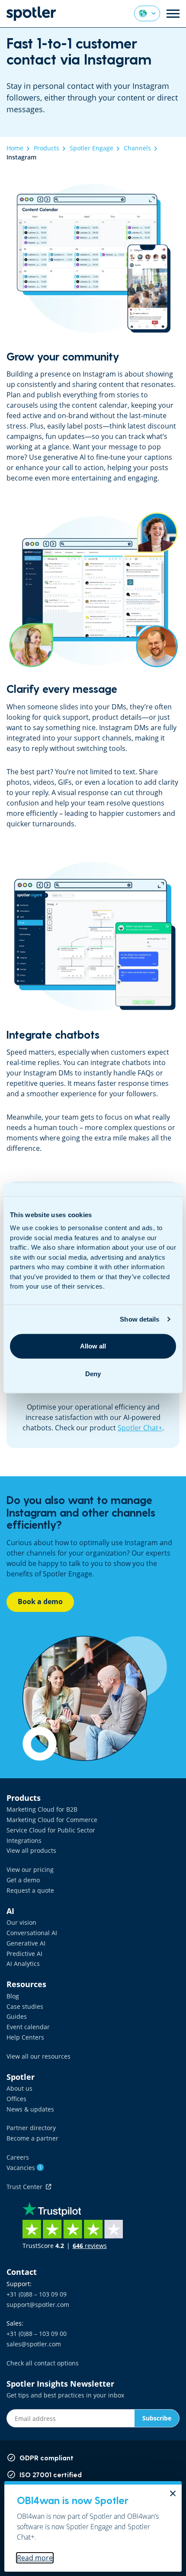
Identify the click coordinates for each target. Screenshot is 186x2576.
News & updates (30, 2109)
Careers (18, 2157)
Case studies (25, 2006)
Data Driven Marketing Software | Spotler (31, 14)
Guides (17, 2016)
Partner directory (31, 2128)
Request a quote (30, 1890)
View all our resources (38, 2056)
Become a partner (32, 2138)
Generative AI (26, 1943)
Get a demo (23, 1880)
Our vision (21, 1922)
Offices (16, 2099)
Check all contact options (43, 2363)
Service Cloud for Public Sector (51, 1830)
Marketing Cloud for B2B (42, 1809)
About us (19, 2088)
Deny (93, 1374)
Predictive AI (24, 1954)
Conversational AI (32, 1933)
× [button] (173, 2493)
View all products (31, 1850)
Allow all (93, 1346)
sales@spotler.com (34, 2344)
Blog (13, 1996)
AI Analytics (23, 1964)
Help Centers (25, 2037)
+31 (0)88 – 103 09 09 (37, 2294)
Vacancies (24, 2168)
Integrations (24, 1840)
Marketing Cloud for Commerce (52, 1820)
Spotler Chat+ (140, 1428)
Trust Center (26, 2187)
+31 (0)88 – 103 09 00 (37, 2334)
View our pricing (30, 1869)
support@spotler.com (38, 2305)
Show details (139, 1319)
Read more (35, 2558)
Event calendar (28, 2027)
